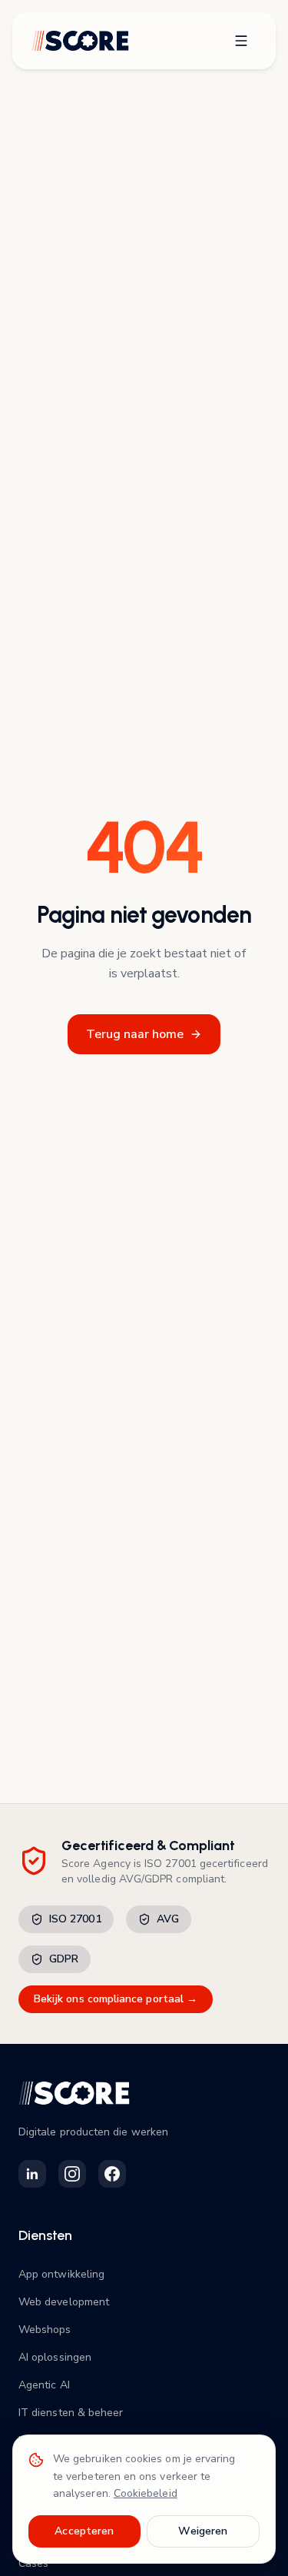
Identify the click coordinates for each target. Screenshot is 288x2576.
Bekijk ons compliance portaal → (116, 1999)
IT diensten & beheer (71, 2413)
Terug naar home (135, 1034)
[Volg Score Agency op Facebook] (112, 2174)
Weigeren (203, 2531)
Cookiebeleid (146, 2493)
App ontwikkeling (61, 2274)
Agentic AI (44, 2385)
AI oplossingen (55, 2357)
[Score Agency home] (80, 41)
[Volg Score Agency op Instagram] (72, 2174)
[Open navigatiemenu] (241, 41)
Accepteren (84, 2531)
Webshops (45, 2330)
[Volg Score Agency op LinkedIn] (32, 2174)
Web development (64, 2302)
